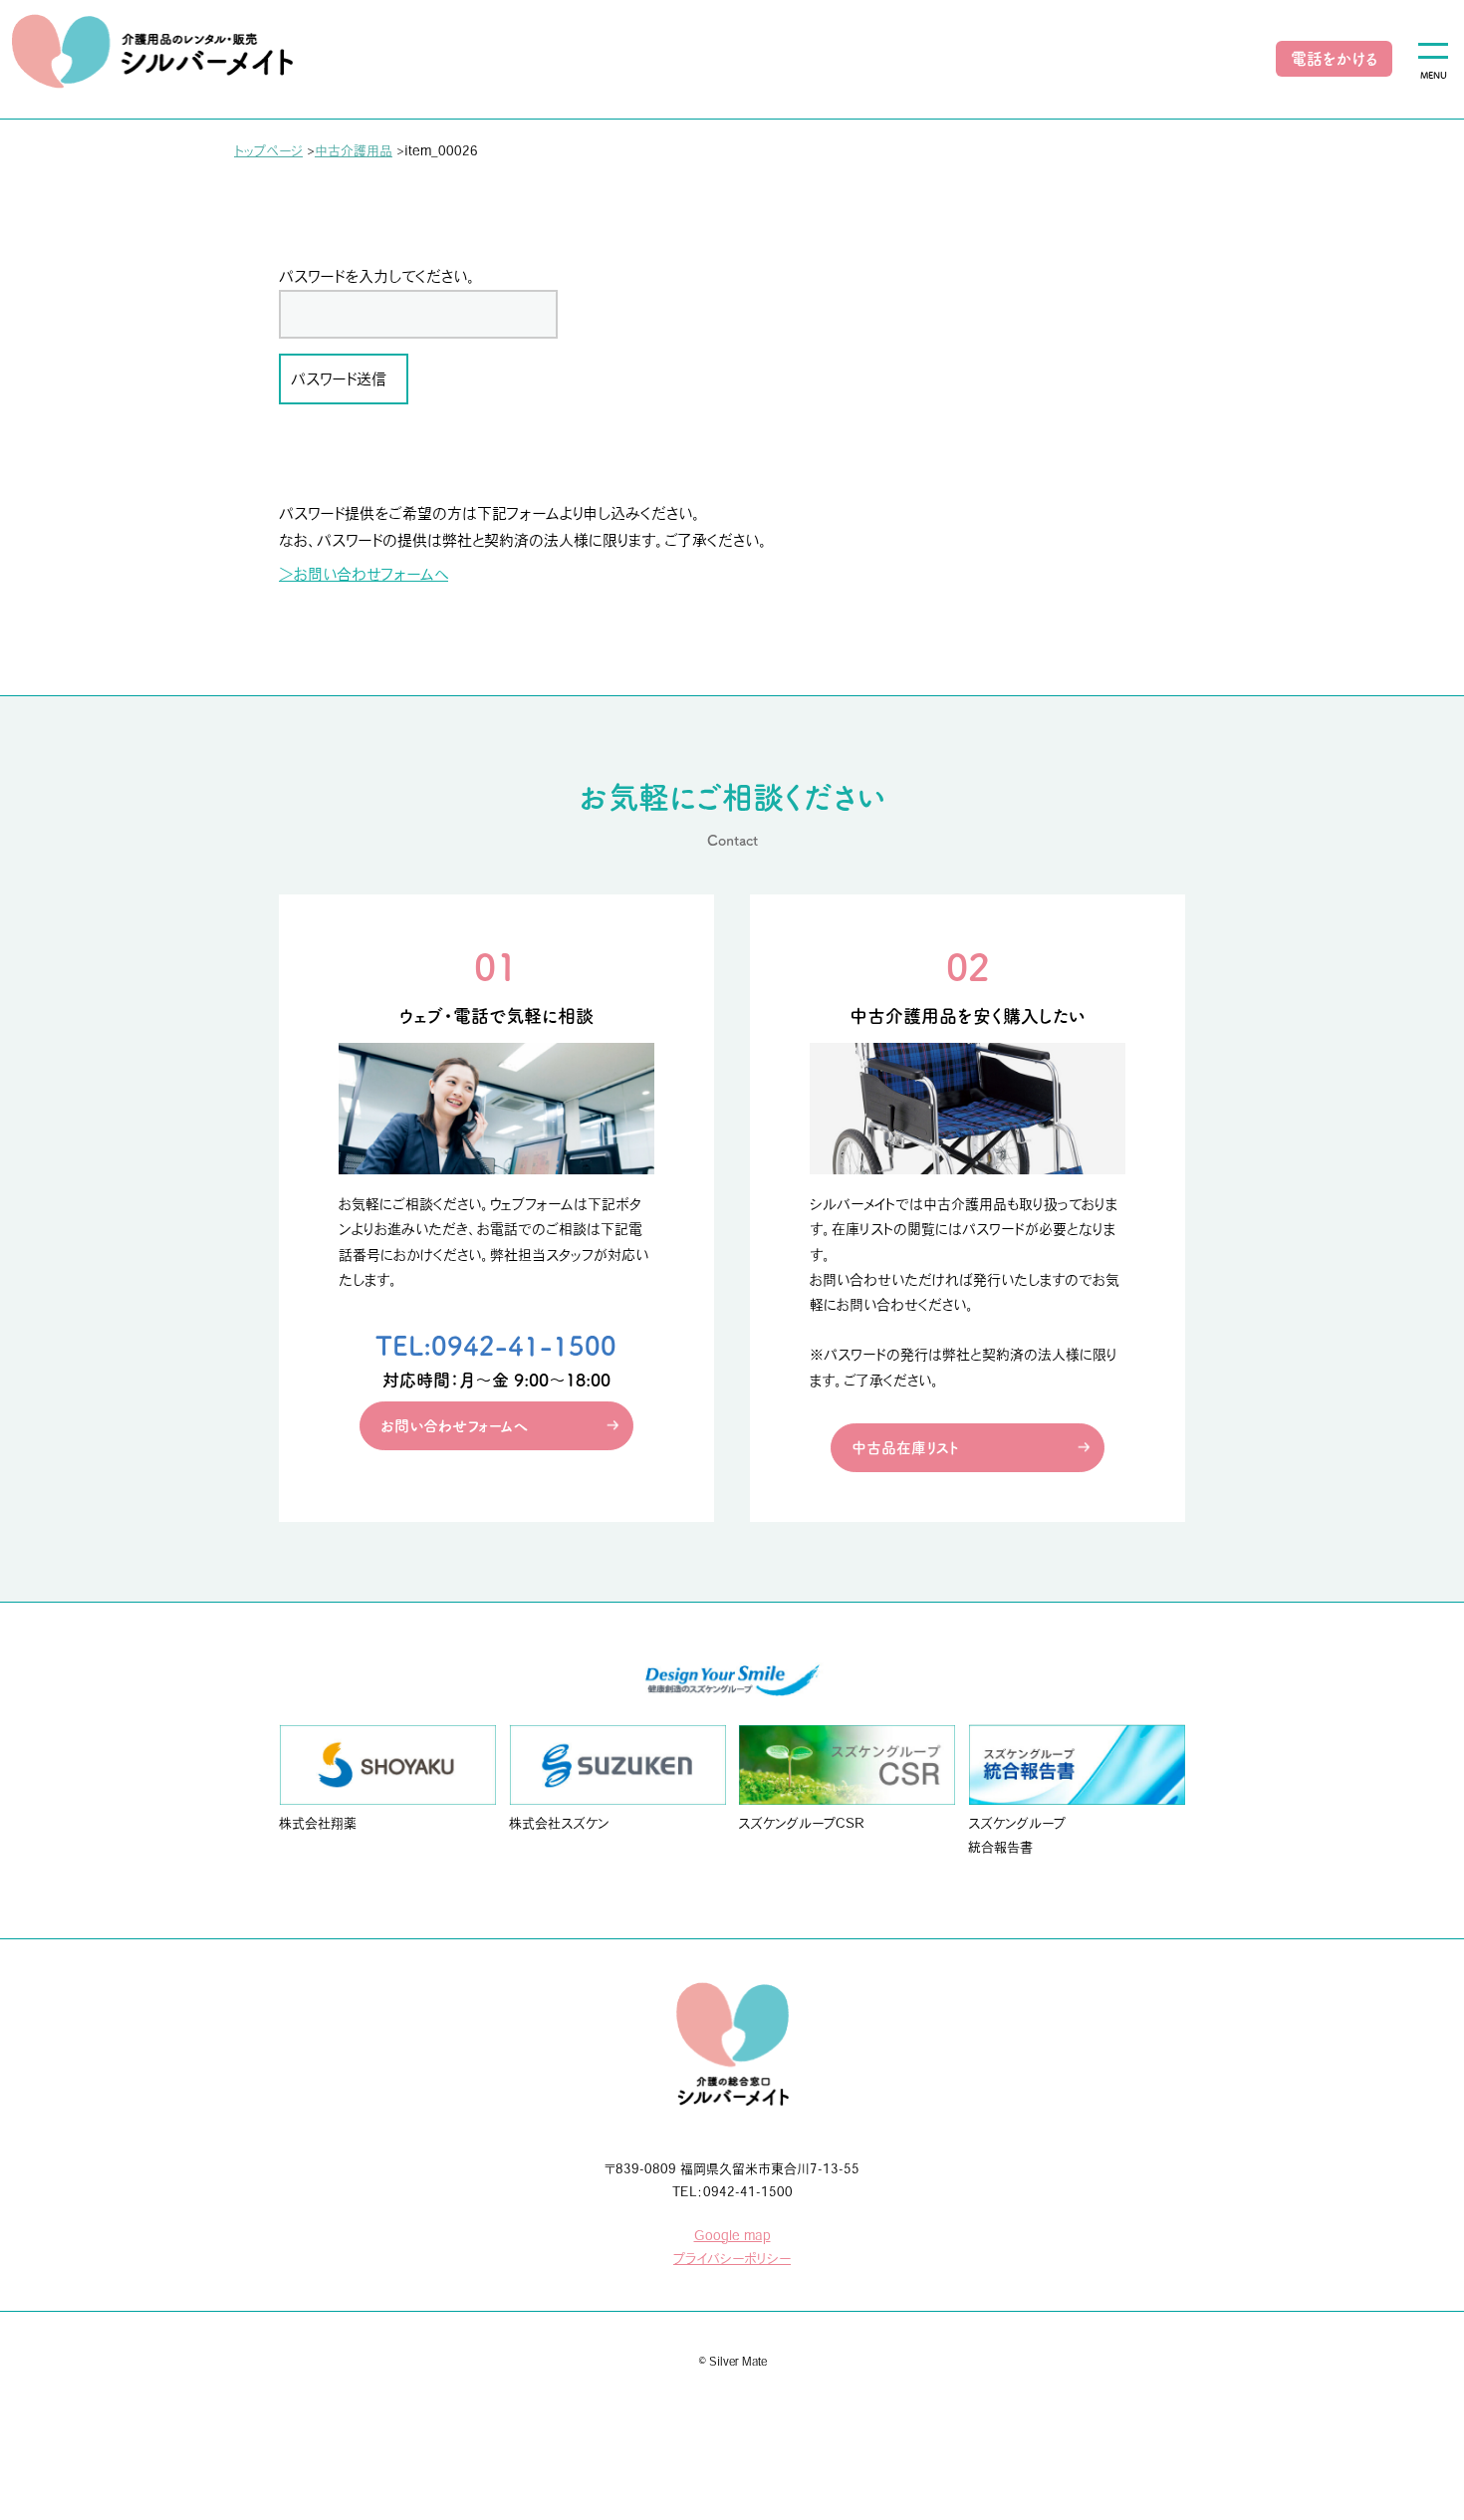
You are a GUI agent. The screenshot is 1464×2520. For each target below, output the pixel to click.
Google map (732, 2236)
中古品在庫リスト (905, 1448)
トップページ (268, 151)
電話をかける (1334, 59)
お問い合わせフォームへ (454, 1426)
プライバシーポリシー (732, 2259)
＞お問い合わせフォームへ (364, 574)
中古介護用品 (354, 151)
